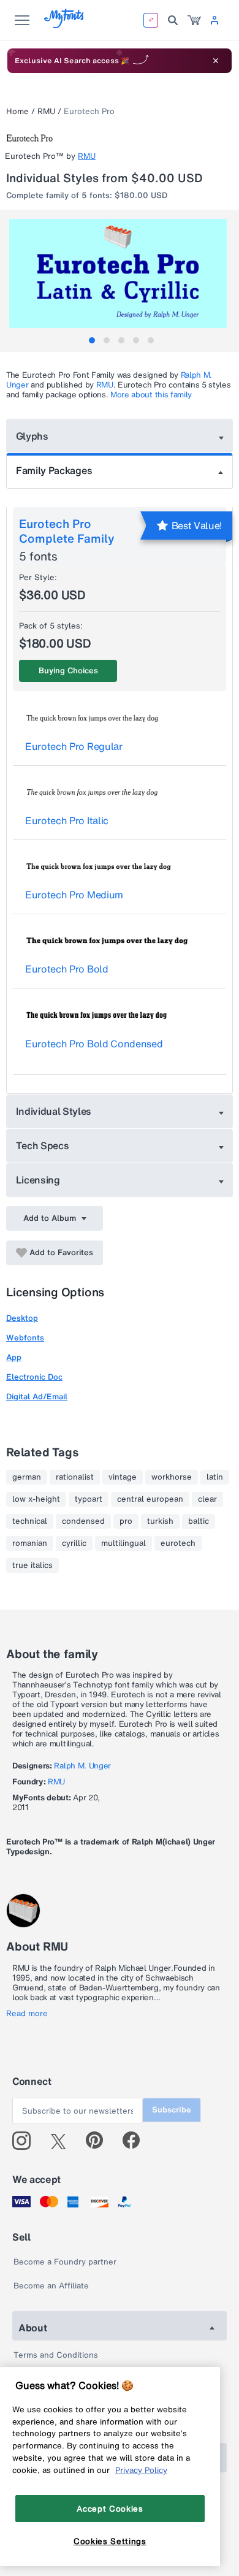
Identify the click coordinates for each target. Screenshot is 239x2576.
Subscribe (172, 2110)
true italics (32, 1565)
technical (30, 1521)
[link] (194, 20)
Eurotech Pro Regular (74, 746)
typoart (89, 1499)
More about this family (151, 395)
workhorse (172, 1477)
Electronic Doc (34, 1377)
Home (17, 111)
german (27, 1477)
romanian (30, 1543)
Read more (27, 2014)
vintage (123, 1477)
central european (150, 1499)
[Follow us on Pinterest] (100, 2141)
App (14, 1357)
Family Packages (54, 470)
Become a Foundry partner (65, 2262)
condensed (83, 1521)
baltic (199, 1521)
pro (126, 1521)
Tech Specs (43, 1145)
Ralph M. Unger (82, 1766)
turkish (160, 1521)
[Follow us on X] (63, 2141)
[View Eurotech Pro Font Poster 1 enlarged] (121, 273)
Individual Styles (54, 1111)
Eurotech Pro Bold (67, 969)
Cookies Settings (110, 2541)
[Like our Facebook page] (136, 2141)
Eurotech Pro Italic (67, 820)
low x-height (36, 1499)
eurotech (178, 1543)
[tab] (92, 340)
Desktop (22, 1318)
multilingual (123, 1543)
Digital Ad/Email (37, 1397)
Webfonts (25, 1338)
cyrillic (74, 1543)
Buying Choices (68, 671)
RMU (46, 111)
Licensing (38, 1180)
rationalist (75, 1477)
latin (215, 1477)
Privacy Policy (141, 2470)
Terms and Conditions (56, 2355)
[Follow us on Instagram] (26, 2141)
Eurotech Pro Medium (74, 895)
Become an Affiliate (51, 2286)
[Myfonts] (65, 25)
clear (207, 1499)
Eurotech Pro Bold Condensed (94, 1044)
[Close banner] (216, 61)
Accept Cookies (110, 2509)
